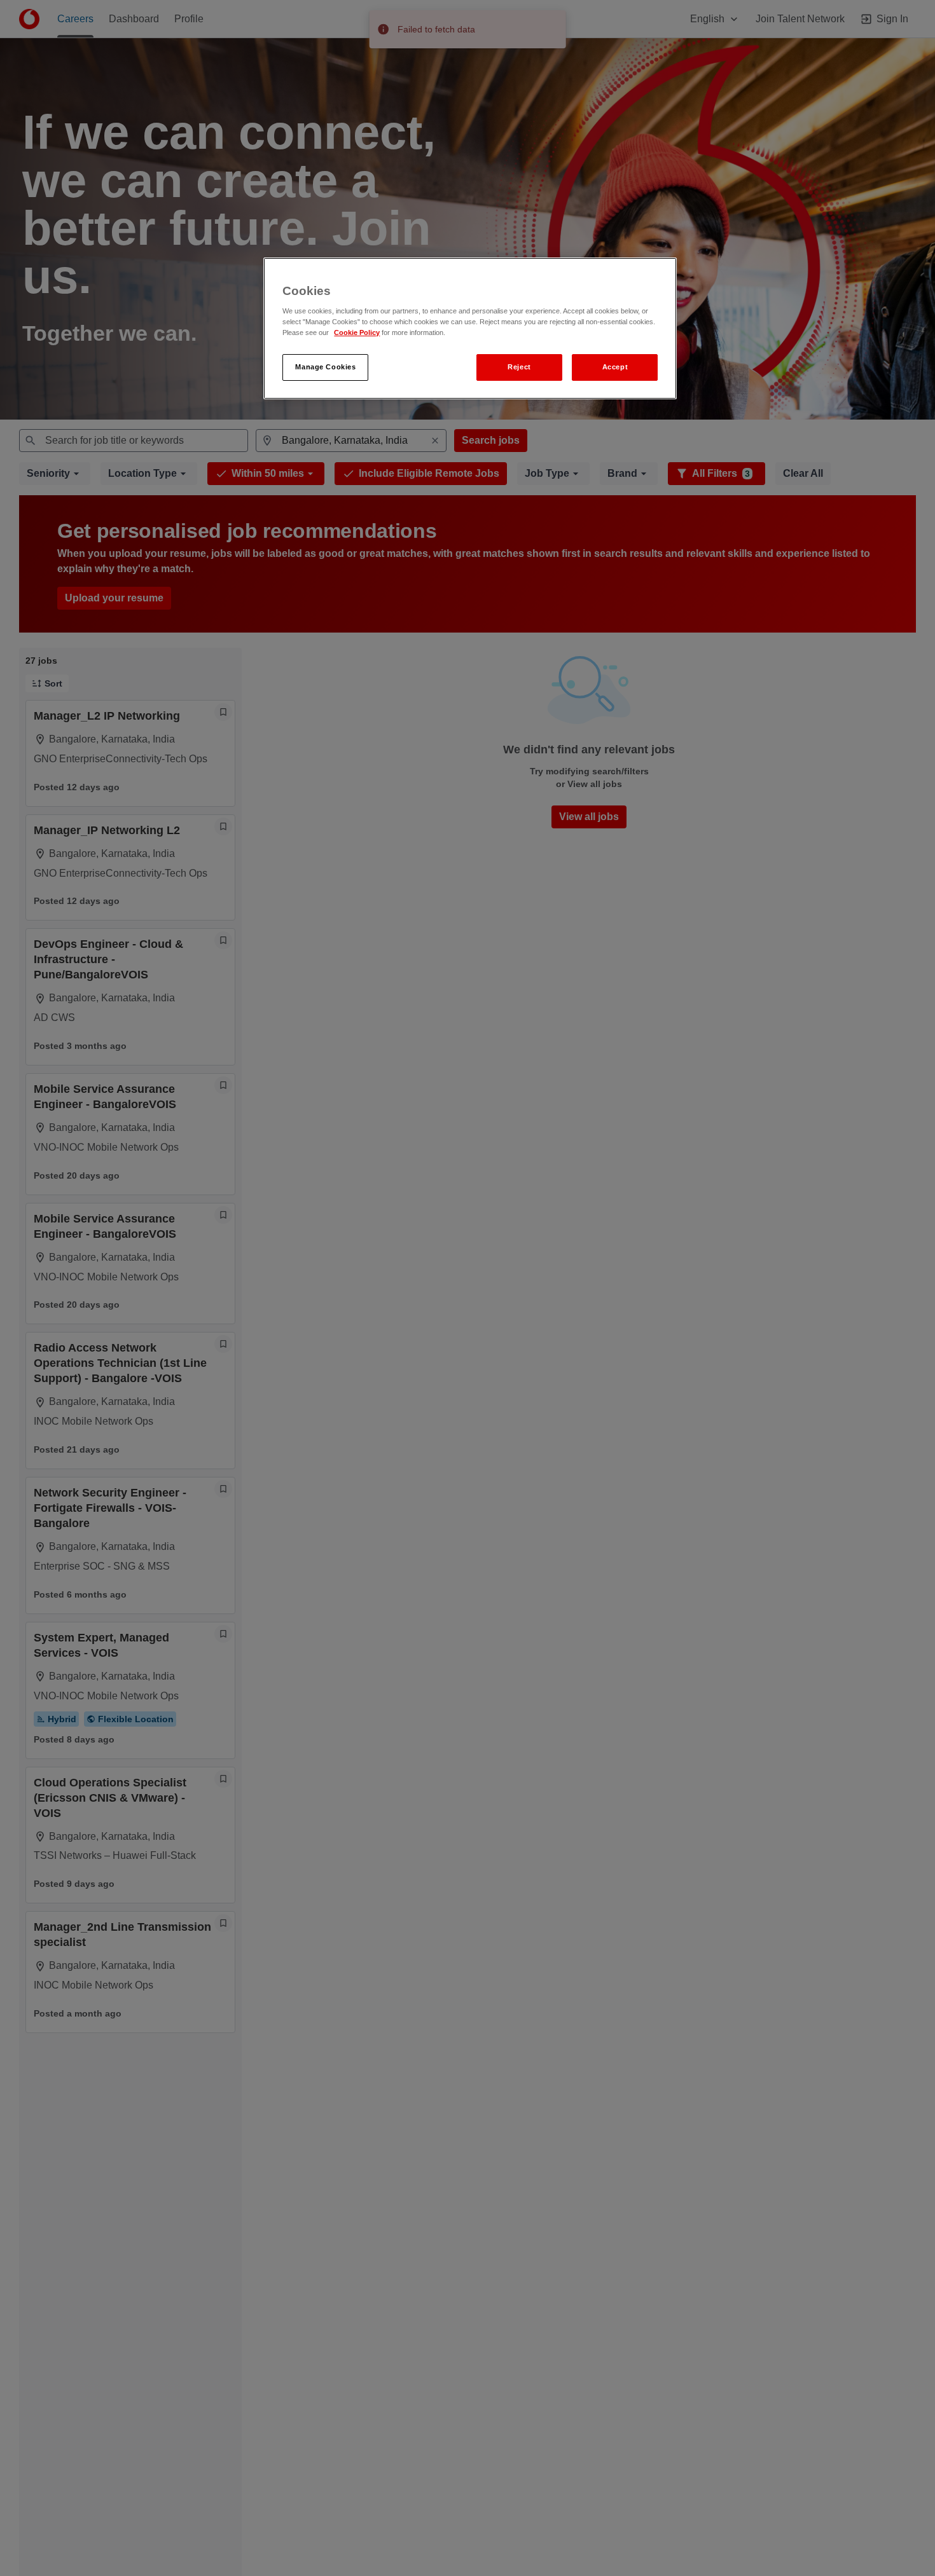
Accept (615, 367)
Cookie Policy (357, 333)
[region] (470, 328)
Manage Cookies (325, 367)
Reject (519, 367)
